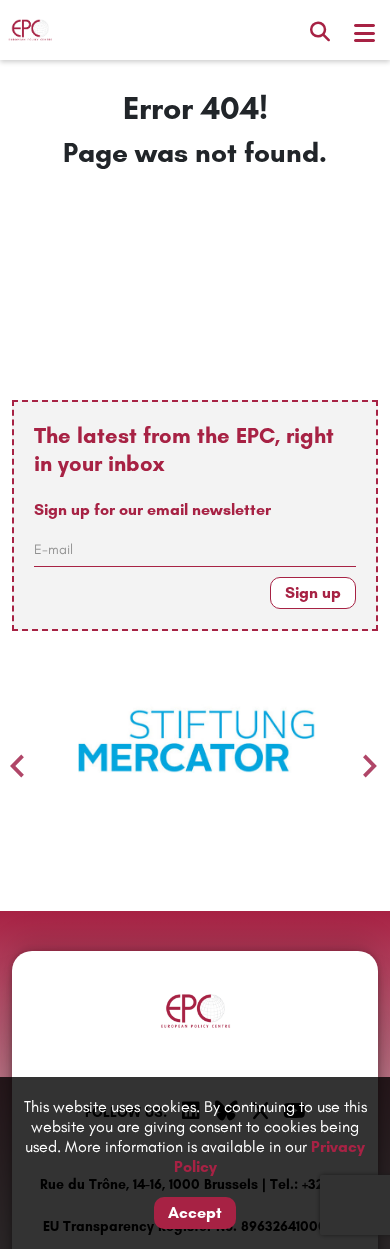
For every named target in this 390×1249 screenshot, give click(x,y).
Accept (195, 1212)
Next (365, 761)
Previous (12, 761)
